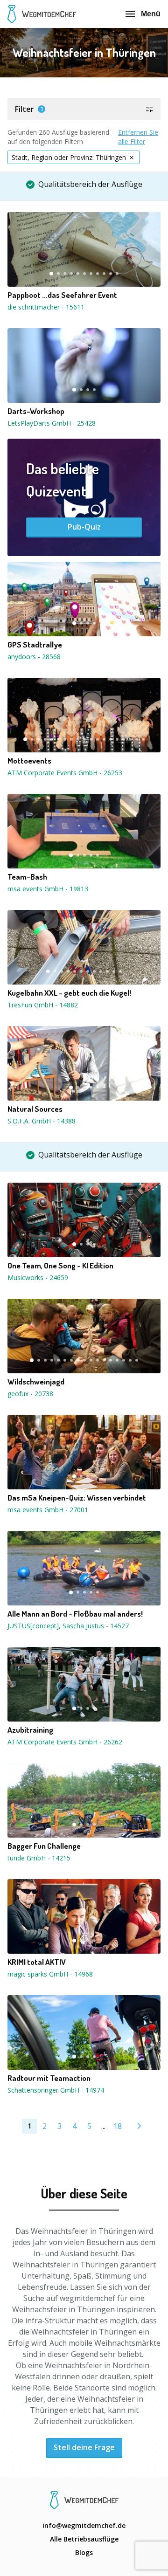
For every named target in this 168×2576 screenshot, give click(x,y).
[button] (84, 109)
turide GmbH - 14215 (39, 1858)
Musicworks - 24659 (38, 1278)
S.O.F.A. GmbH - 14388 (42, 1121)
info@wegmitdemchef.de (84, 2525)
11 (117, 274)
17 (130, 739)
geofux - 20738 (30, 1394)
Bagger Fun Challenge (44, 1846)
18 (137, 739)
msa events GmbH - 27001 (48, 1510)
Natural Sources (35, 1109)
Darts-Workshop (36, 411)
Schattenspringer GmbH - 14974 (56, 2090)
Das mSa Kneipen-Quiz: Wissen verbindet (77, 1498)
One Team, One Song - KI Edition (60, 1266)
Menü (151, 14)
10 (111, 274)
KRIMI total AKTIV (37, 1962)
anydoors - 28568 (34, 657)
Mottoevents (29, 761)
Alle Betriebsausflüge (84, 2539)
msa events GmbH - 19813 (48, 889)
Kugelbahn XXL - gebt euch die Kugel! (69, 993)
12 (98, 739)
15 (117, 739)
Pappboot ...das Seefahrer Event (62, 295)
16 (124, 739)
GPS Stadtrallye (35, 645)
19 (143, 739)
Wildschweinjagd (36, 1382)
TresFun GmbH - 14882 (43, 1005)
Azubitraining (30, 1730)
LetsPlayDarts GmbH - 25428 (52, 423)
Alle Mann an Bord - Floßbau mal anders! (75, 1614)
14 (111, 739)
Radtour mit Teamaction (49, 2078)
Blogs (84, 2552)
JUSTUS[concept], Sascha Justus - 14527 (68, 1626)
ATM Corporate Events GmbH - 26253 (65, 773)
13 (104, 739)
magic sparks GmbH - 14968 (50, 1974)
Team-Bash (27, 877)
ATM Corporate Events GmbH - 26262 (65, 1742)
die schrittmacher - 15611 (46, 307)
